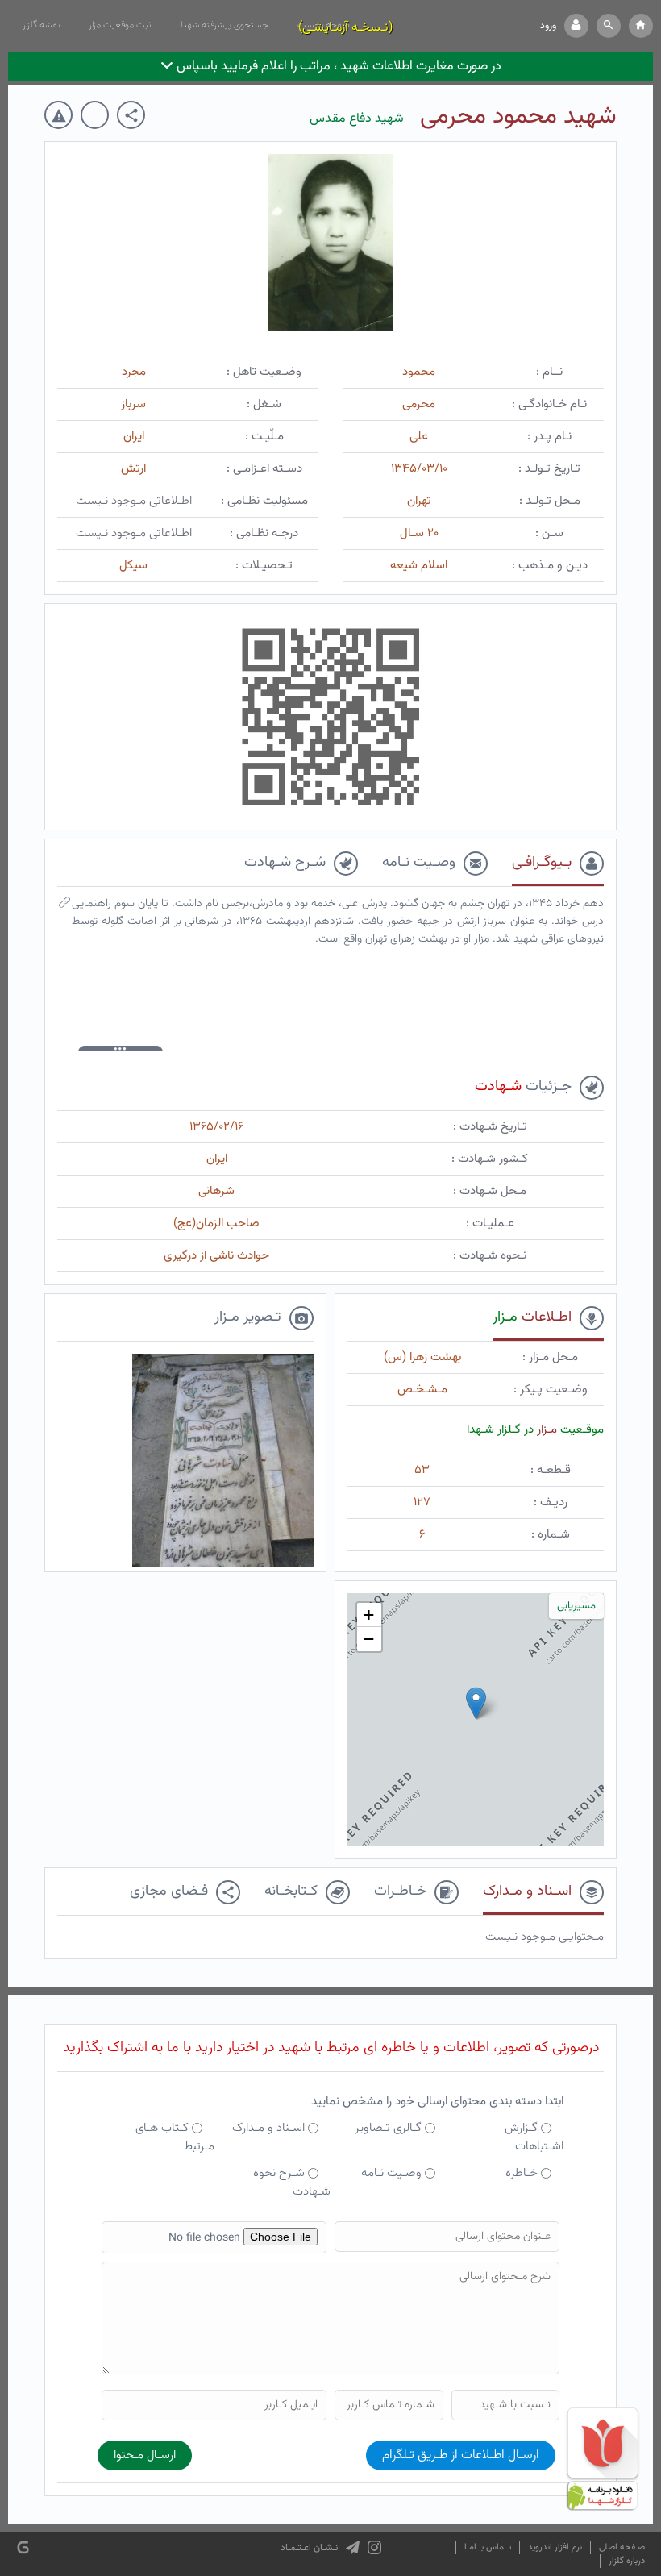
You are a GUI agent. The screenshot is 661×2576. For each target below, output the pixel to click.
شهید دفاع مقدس (357, 119)
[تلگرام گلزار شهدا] (353, 2548)
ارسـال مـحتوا (145, 2455)
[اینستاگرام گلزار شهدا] (374, 2548)
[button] (609, 26)
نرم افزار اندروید (555, 2547)
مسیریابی (576, 1606)
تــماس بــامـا (488, 2547)
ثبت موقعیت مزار (120, 25)
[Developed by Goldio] (23, 2547)
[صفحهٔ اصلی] (641, 26)
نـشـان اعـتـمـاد (309, 2548)
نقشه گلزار (41, 25)
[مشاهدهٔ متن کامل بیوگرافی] (64, 906)
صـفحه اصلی (622, 2547)
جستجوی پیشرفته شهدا (224, 25)
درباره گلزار (627, 2561)
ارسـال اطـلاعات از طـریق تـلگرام (461, 2455)
